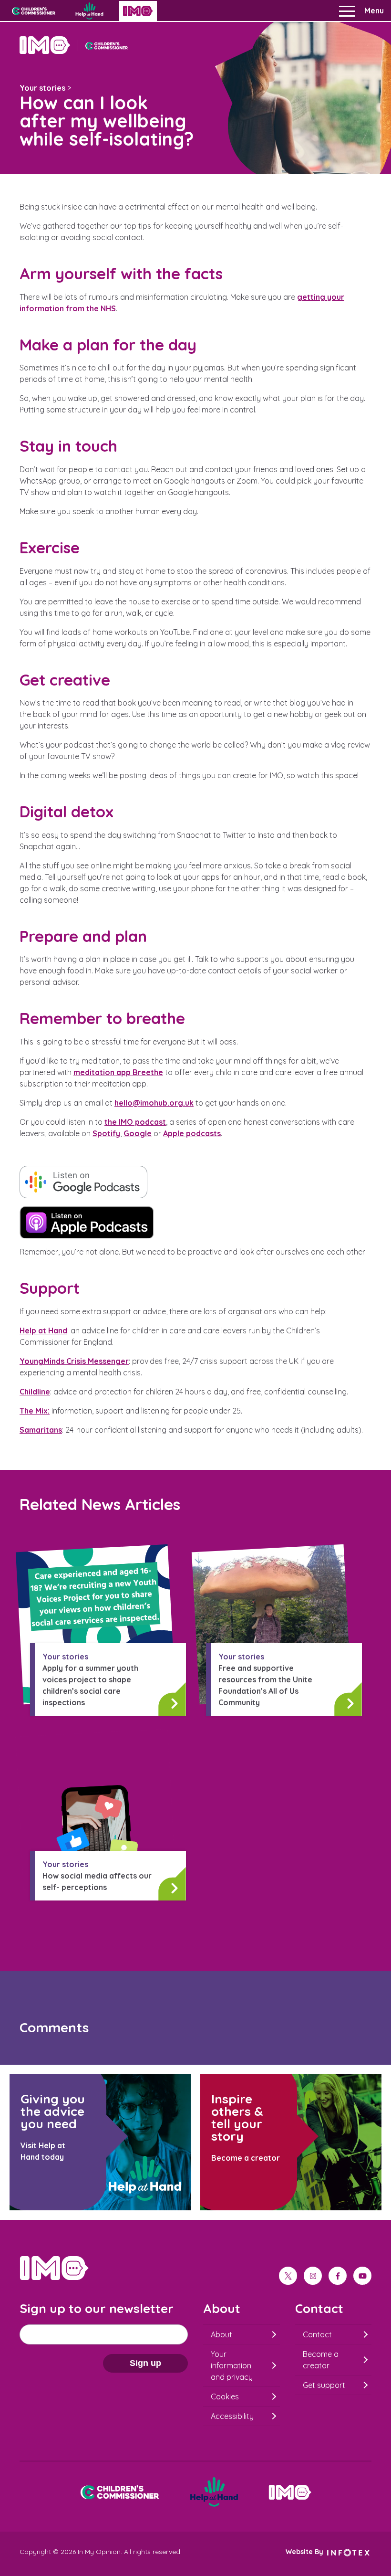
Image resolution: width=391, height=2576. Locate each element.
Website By (305, 2552)
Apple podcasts (192, 1133)
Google (138, 1133)
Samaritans (41, 1430)
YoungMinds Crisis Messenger (74, 1361)
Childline (35, 1392)
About (221, 2334)
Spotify (106, 1133)
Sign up (145, 2363)
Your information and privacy (232, 2365)
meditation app (118, 1072)
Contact (317, 2334)
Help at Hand (43, 1330)
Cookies (225, 2397)
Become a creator (321, 2360)
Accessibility (232, 2416)
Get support (324, 2385)
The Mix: (35, 1411)
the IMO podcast (135, 1122)
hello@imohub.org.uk (154, 1103)
